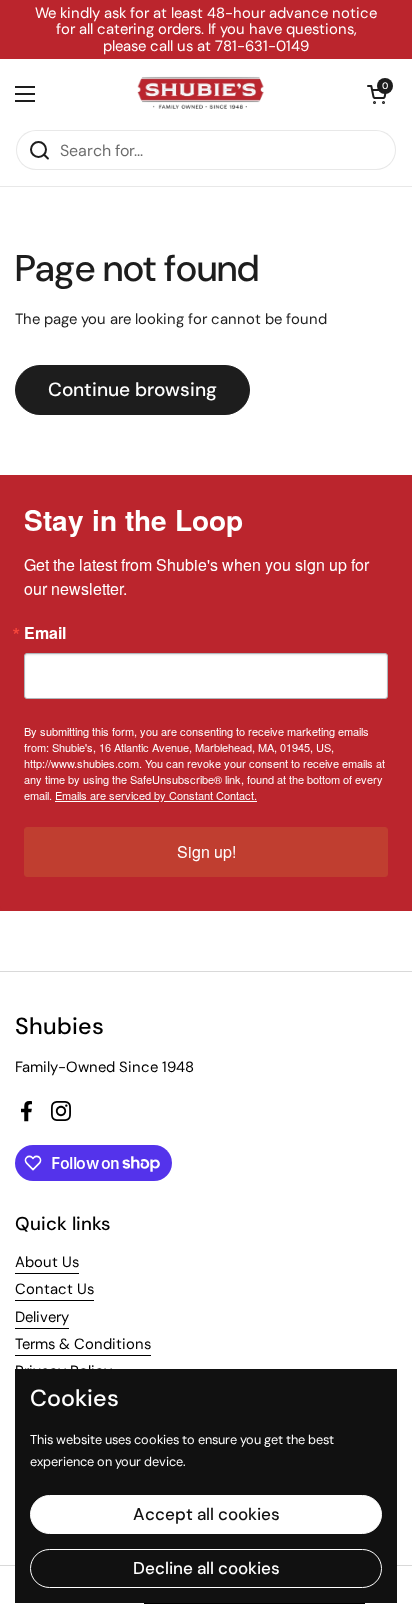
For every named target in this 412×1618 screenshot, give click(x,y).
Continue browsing (132, 389)
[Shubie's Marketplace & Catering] (201, 94)
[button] (377, 94)
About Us (47, 1262)
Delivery (42, 1317)
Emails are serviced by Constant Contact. (156, 795)
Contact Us (54, 1289)
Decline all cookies (206, 1568)
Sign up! (206, 851)
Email (45, 633)
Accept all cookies (206, 1514)
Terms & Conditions (83, 1344)
